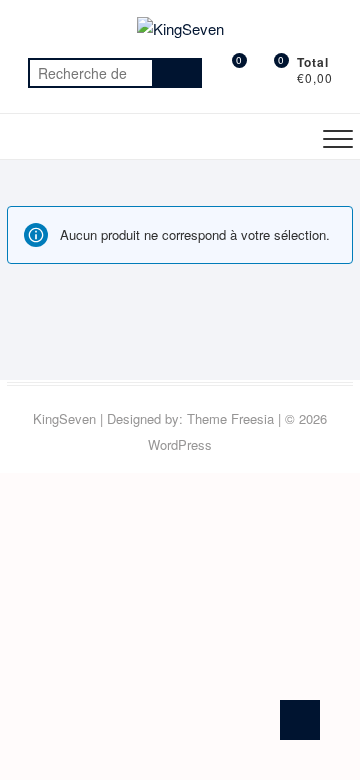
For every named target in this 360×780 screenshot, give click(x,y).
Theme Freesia (230, 418)
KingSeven (64, 418)
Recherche (177, 73)
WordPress (180, 444)
